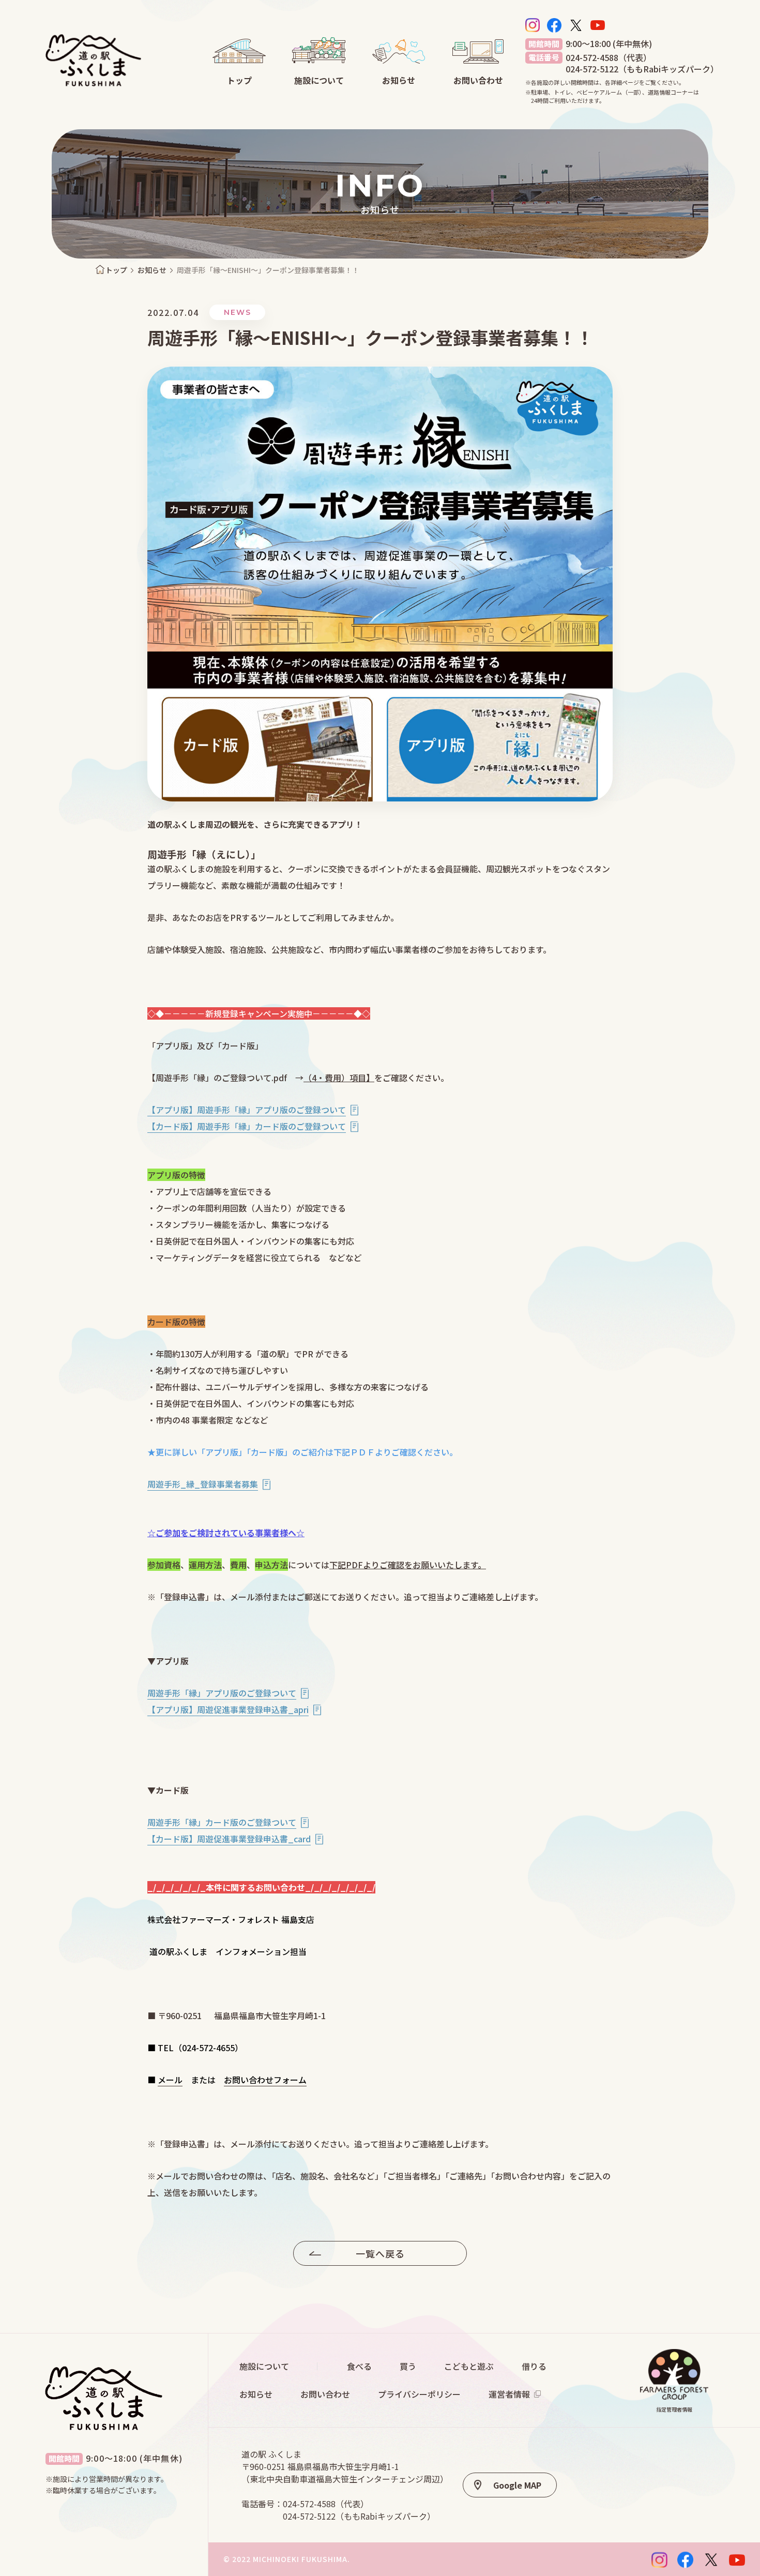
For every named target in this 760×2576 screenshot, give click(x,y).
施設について (264, 2366)
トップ (116, 270)
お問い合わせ (325, 2394)
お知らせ (152, 270)
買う (408, 2366)
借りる (534, 2366)
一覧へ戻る (380, 2253)
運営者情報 (509, 2394)
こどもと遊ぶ (469, 2366)
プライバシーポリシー (419, 2394)
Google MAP (517, 2485)
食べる (359, 2366)
